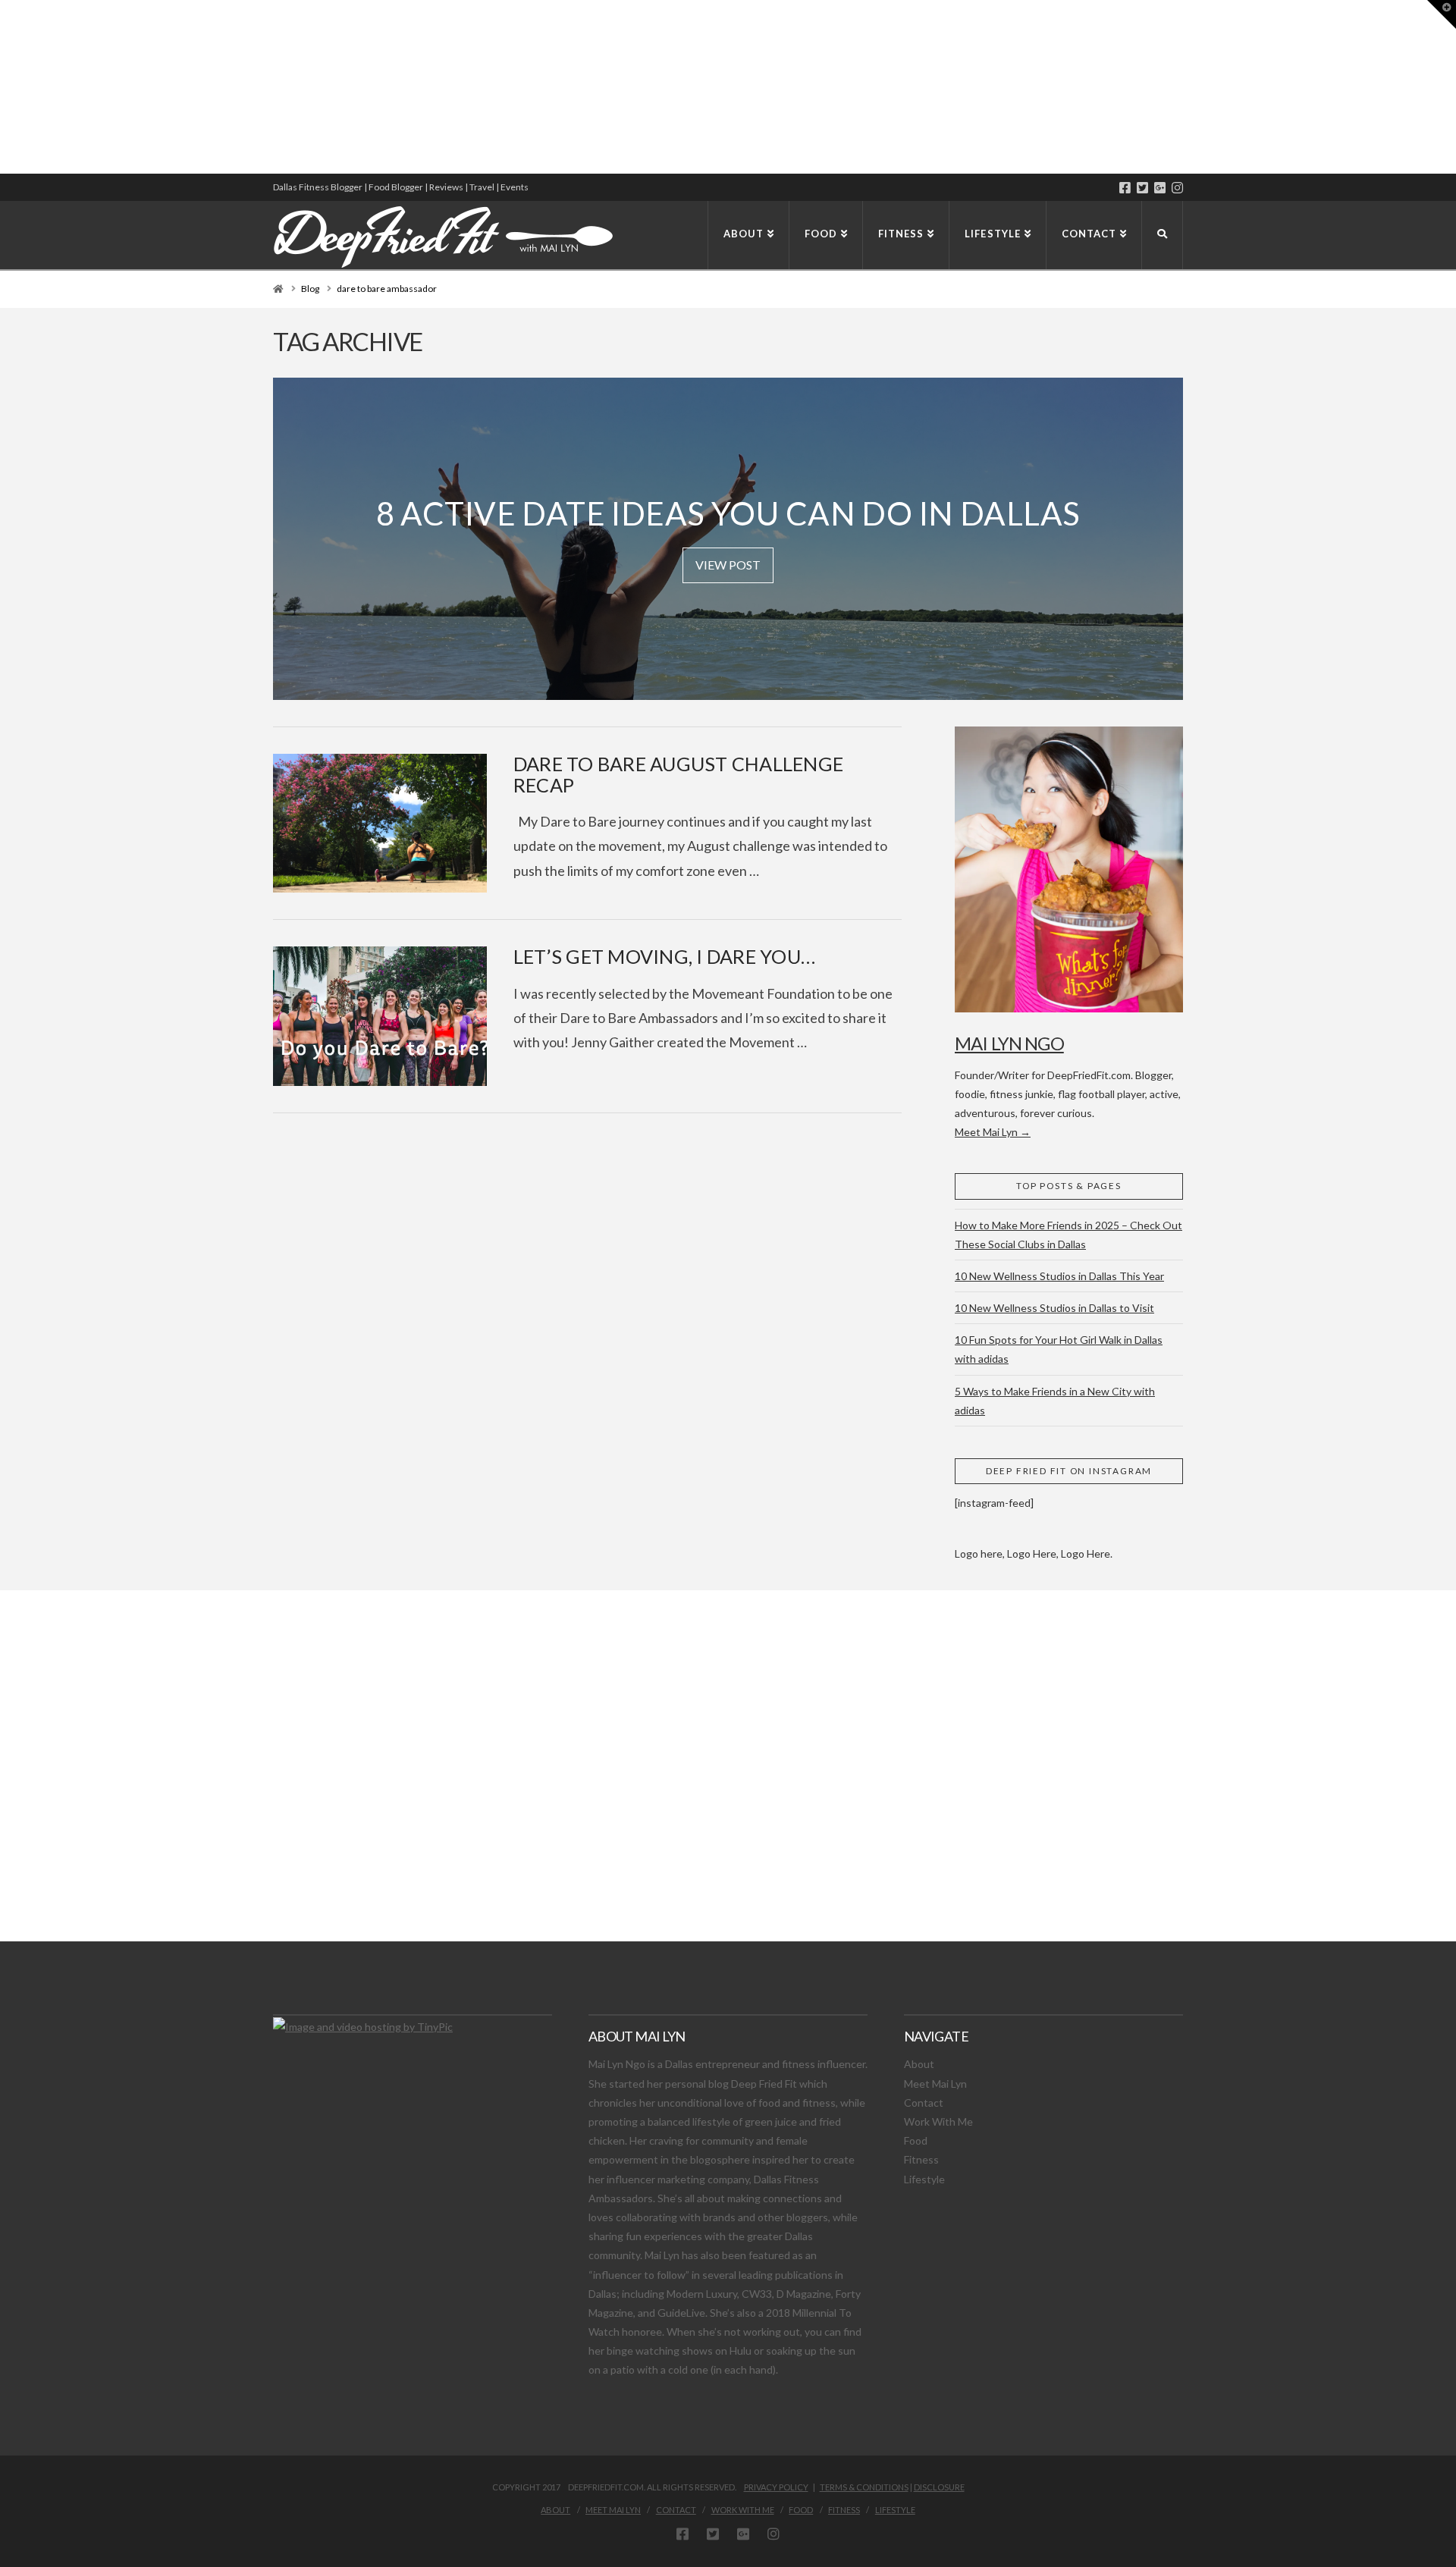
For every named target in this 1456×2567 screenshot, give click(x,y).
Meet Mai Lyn (935, 2084)
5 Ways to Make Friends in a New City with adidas (1055, 1401)
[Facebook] (1125, 188)
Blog (310, 289)
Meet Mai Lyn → (993, 1132)
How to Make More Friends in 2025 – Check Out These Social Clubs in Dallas (1068, 1235)
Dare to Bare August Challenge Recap (678, 774)
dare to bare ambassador (387, 289)
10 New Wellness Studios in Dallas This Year (1059, 1276)
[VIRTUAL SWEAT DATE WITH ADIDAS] (5, 87)
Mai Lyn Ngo (1009, 1043)
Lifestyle (924, 2179)
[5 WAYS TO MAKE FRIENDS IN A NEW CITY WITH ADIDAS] (4, 87)
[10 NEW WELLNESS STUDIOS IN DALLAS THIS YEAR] (2, 87)
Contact (924, 2103)
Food (916, 2140)
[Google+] (1160, 188)
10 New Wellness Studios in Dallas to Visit (1054, 1308)
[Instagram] (1177, 188)
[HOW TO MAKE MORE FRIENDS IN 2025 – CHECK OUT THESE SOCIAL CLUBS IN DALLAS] (1, 87)
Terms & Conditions (864, 2487)
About (919, 2064)
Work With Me (938, 2121)
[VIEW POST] (380, 823)
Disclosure (939, 2487)
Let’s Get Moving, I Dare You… (664, 956)
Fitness (921, 2159)
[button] (1442, 14)
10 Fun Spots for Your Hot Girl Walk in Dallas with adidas (1059, 1349)
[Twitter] (1142, 188)
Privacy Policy (776, 2487)
